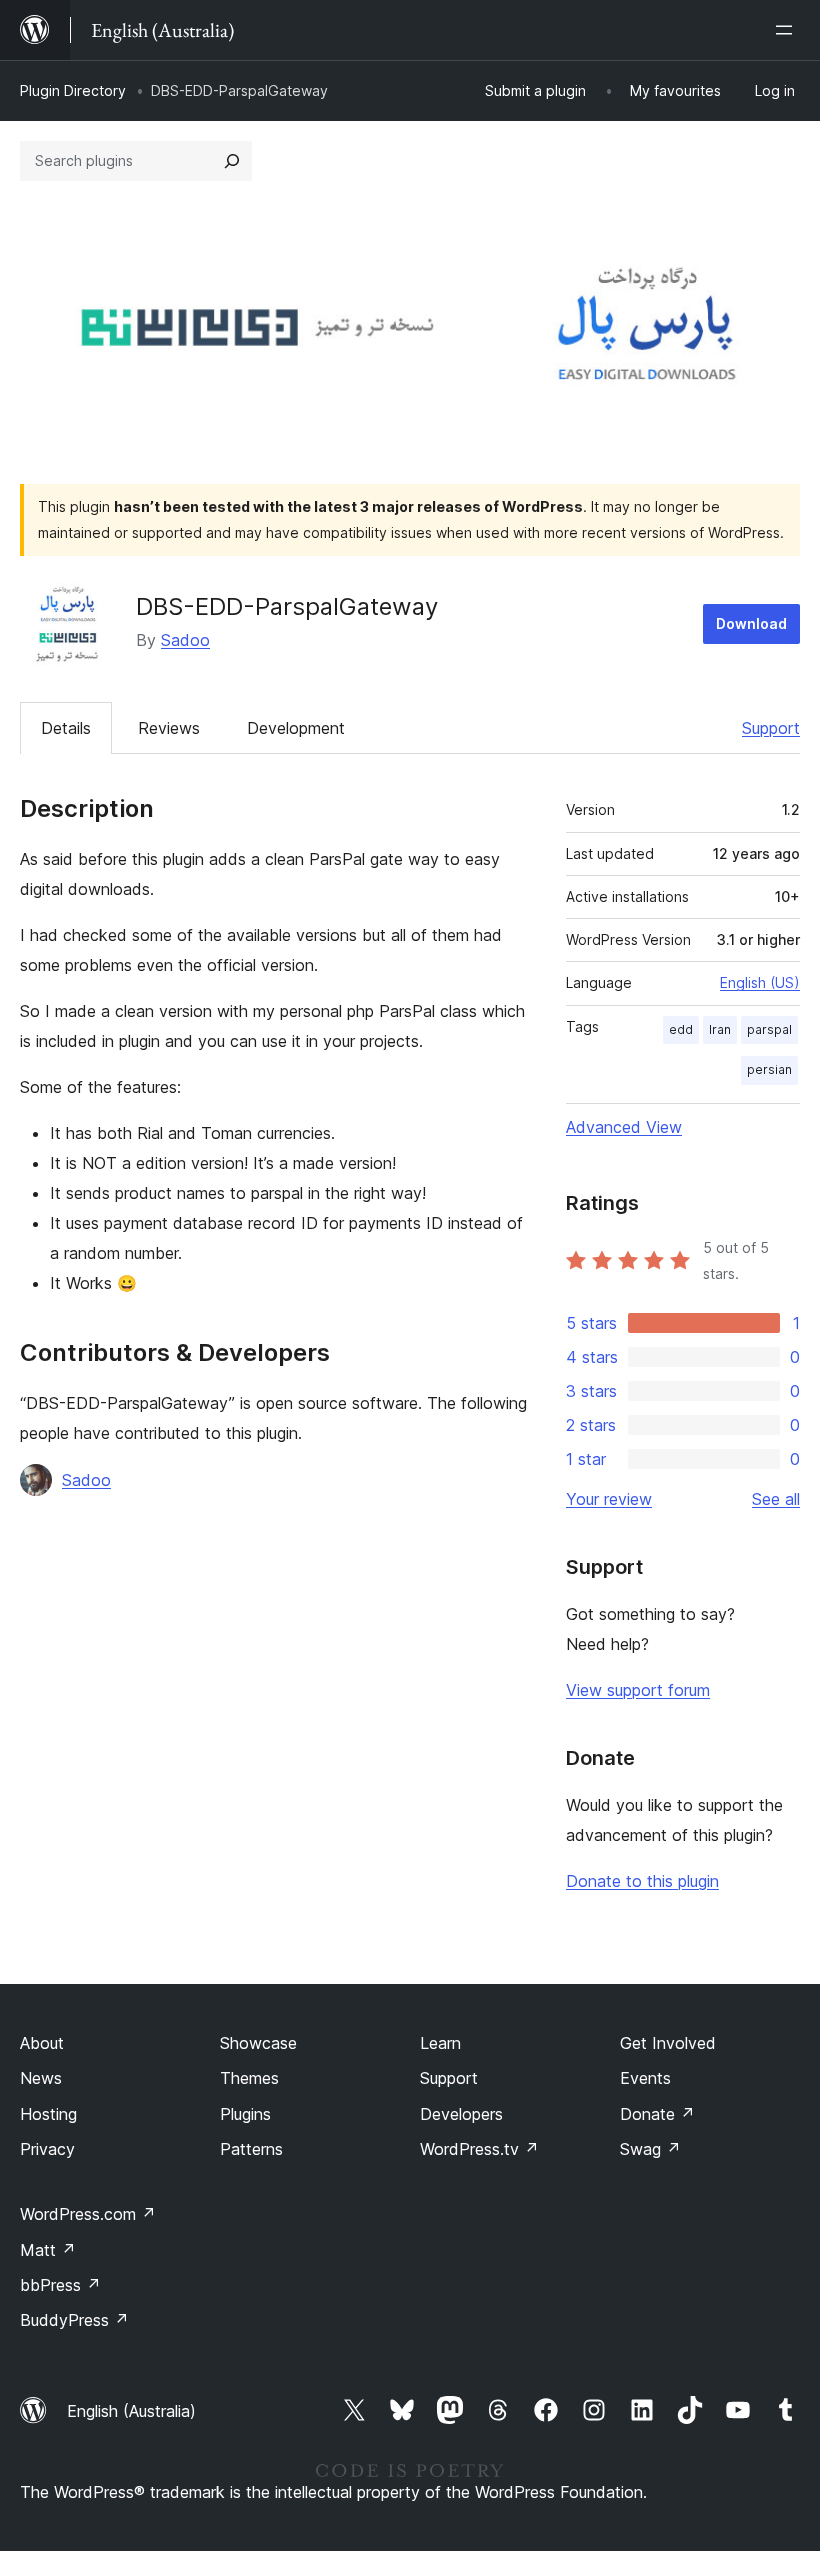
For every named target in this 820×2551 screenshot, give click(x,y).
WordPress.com (88, 2214)
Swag (650, 2149)
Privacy (47, 2149)
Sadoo (185, 640)
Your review (609, 1499)
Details (66, 728)
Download (751, 623)
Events (645, 2078)
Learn (440, 2043)
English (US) (760, 982)
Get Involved (668, 2043)
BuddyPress (74, 2320)
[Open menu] (788, 30)
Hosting (48, 2114)
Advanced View (624, 1127)
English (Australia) (131, 2411)
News (41, 2078)
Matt (48, 2250)
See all (776, 1499)
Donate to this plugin (642, 1881)
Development (296, 728)
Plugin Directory (73, 90)
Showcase (258, 2043)
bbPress (60, 2285)
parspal (769, 1029)
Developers (461, 2114)
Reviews (169, 728)
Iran (720, 1029)
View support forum (638, 1690)
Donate (657, 2114)
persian (769, 1069)
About (42, 2043)
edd (681, 1029)
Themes (249, 2078)
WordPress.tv (479, 2149)
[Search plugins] (232, 161)
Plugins (245, 2114)
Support (771, 728)
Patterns (251, 2149)
